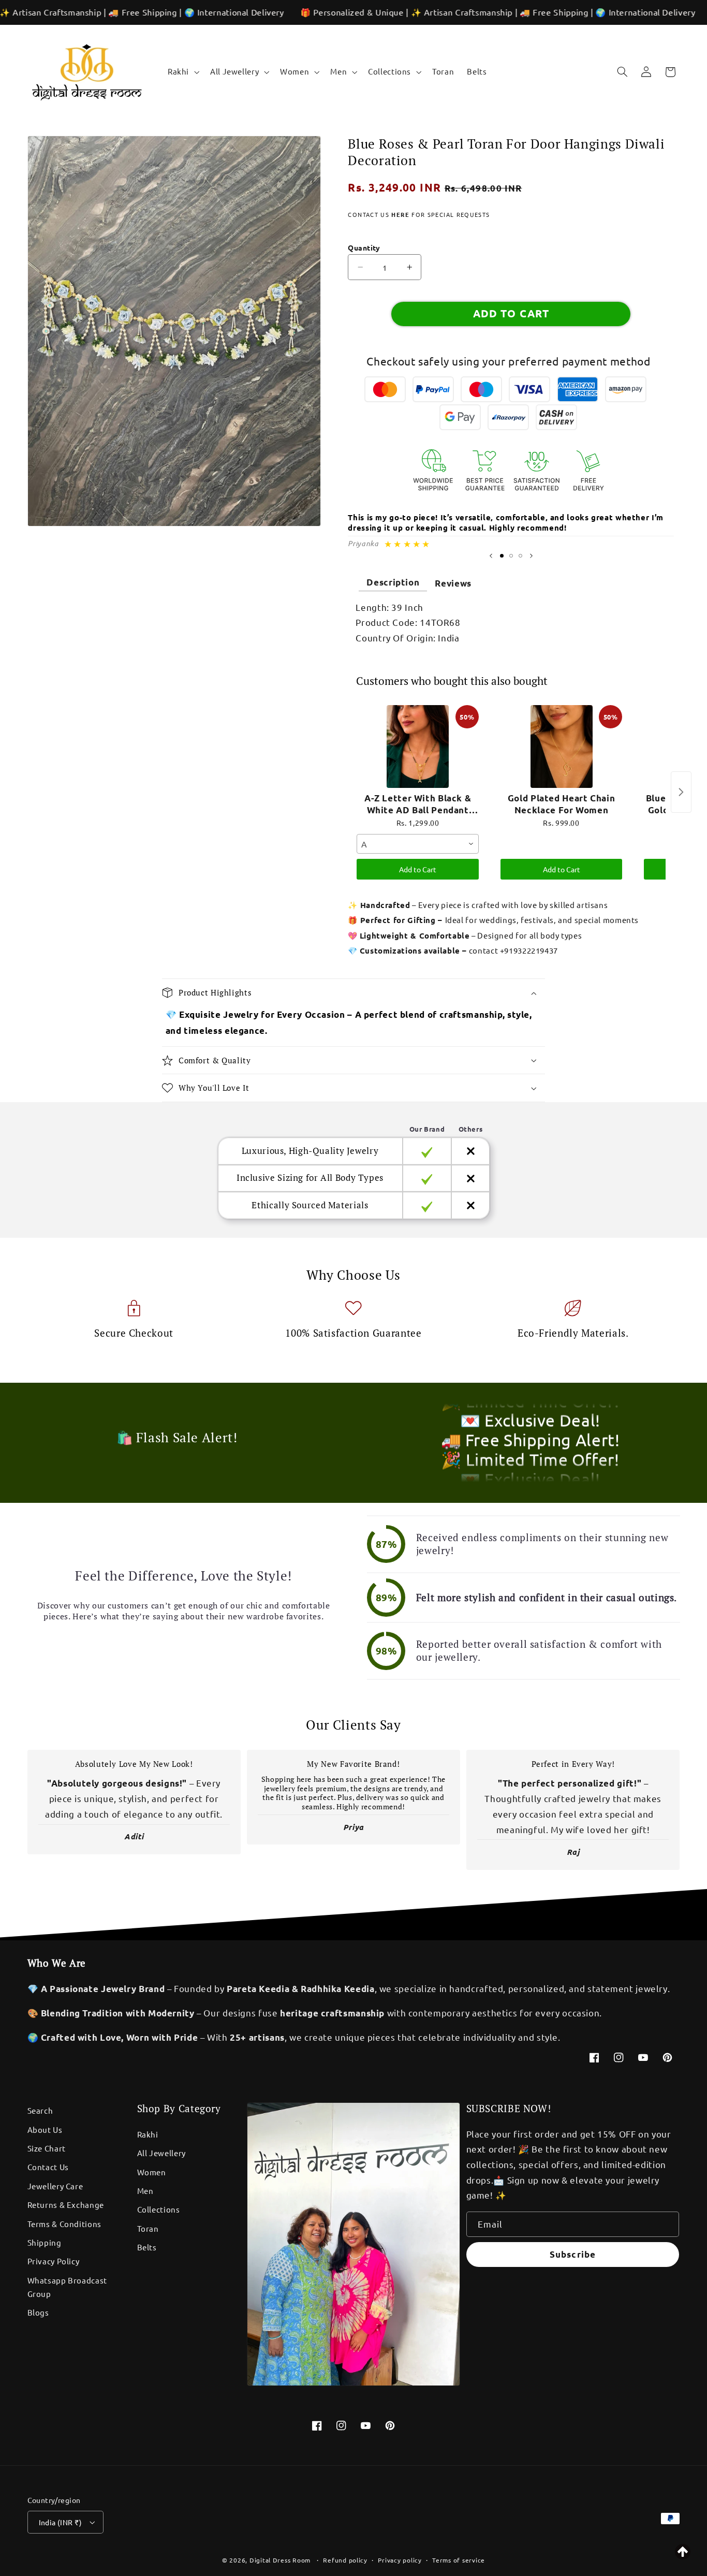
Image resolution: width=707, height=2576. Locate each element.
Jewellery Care (55, 2186)
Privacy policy (400, 2560)
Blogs (38, 2312)
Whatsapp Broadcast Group (67, 2287)
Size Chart (47, 2148)
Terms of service (459, 2560)
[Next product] (681, 792)
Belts (147, 2247)
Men (145, 2191)
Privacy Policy (54, 2261)
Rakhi (148, 2134)
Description (393, 582)
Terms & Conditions (64, 2224)
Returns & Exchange (66, 2205)
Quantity (364, 247)
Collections (159, 2209)
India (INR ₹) (60, 2522)
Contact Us (48, 2167)
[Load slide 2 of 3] (511, 556)
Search (40, 2110)
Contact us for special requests (419, 214)
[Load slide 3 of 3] (520, 556)
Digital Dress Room (280, 2560)
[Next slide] (531, 556)
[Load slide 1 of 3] (502, 556)
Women (152, 2172)
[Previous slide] (491, 556)
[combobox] (417, 844)
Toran (148, 2228)
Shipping (45, 2242)
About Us (45, 2129)
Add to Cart (418, 869)
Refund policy (345, 2560)
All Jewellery (161, 2153)
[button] (182, 72)
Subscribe (572, 2254)
